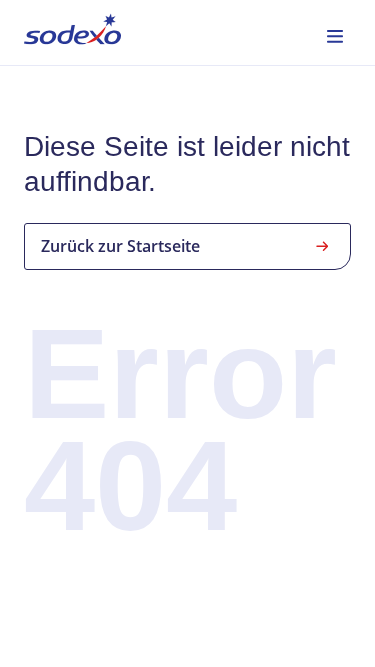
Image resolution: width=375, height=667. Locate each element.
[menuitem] (72, 32)
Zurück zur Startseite (120, 246)
